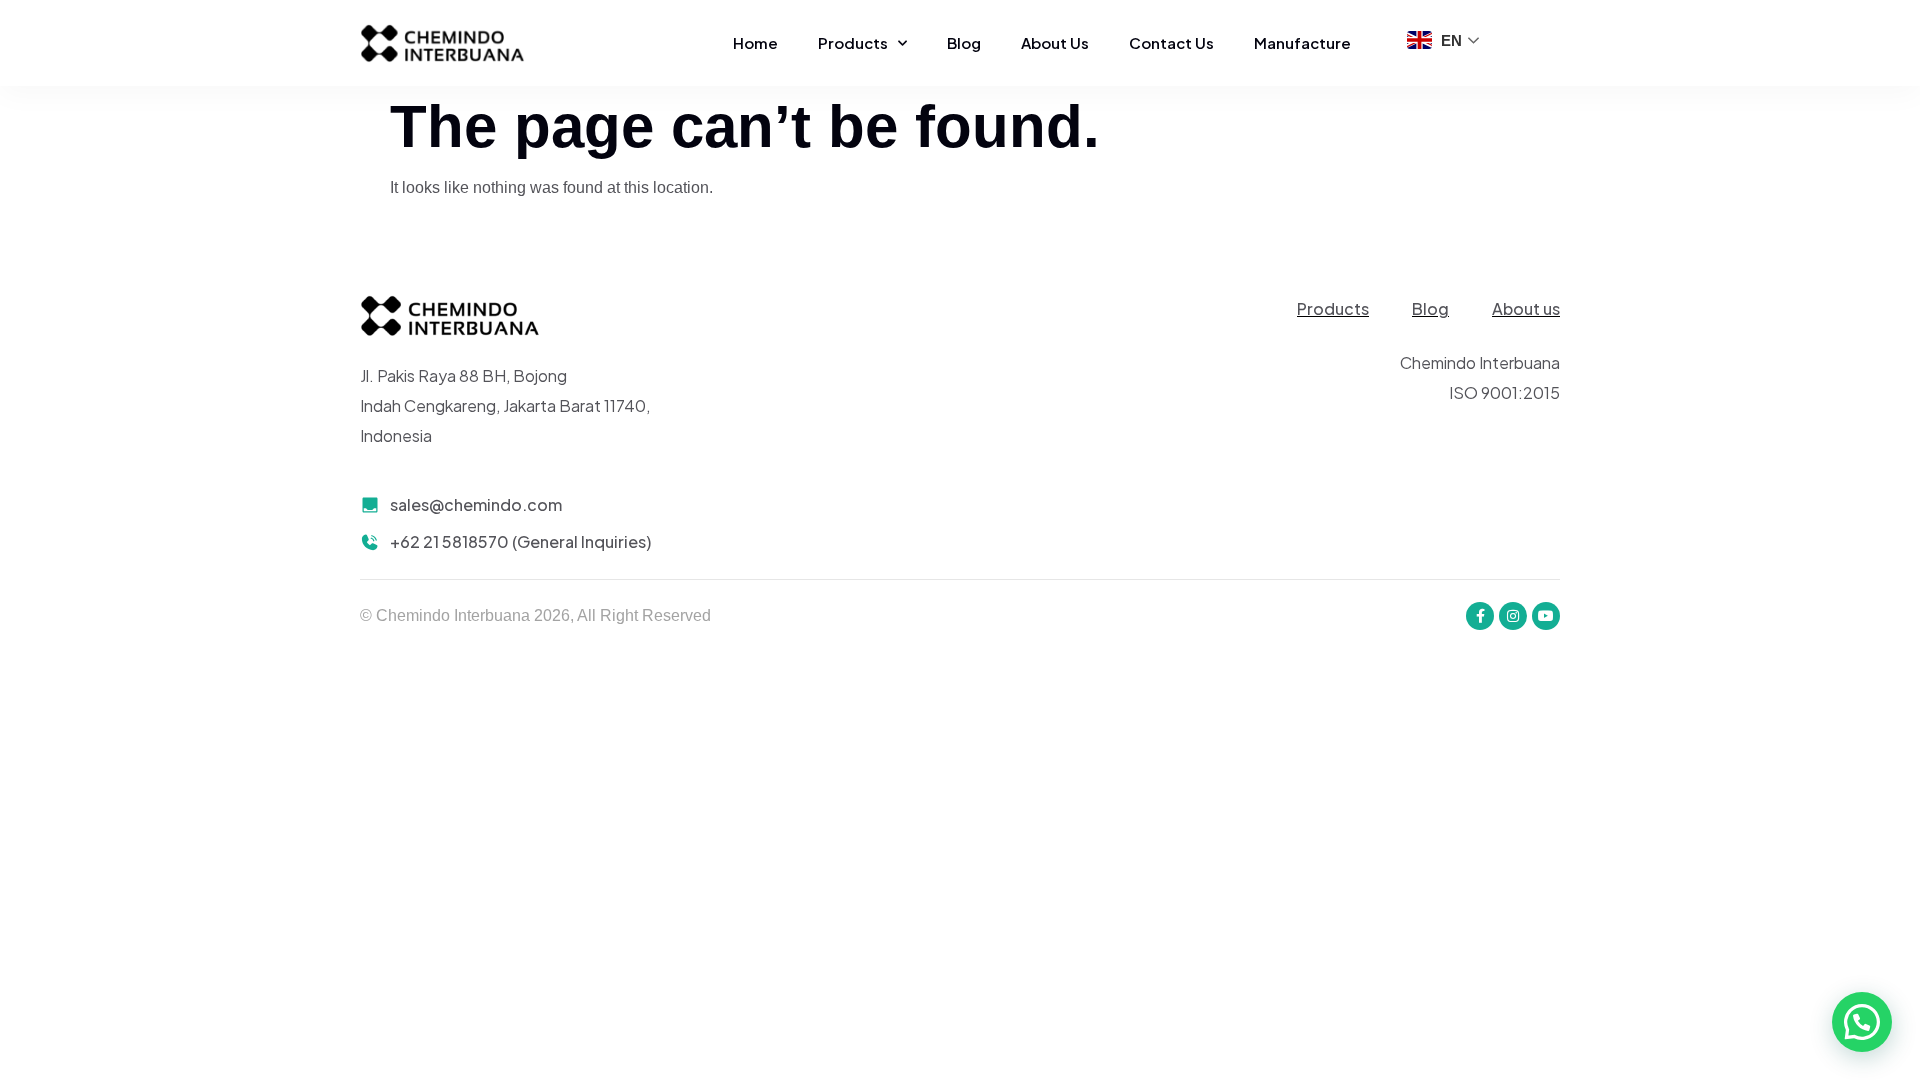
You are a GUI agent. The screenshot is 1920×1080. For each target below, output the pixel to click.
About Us (1055, 42)
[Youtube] (1546, 616)
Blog (964, 42)
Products (853, 42)
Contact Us (1171, 42)
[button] (1862, 1022)
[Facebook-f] (1480, 616)
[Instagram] (1513, 616)
